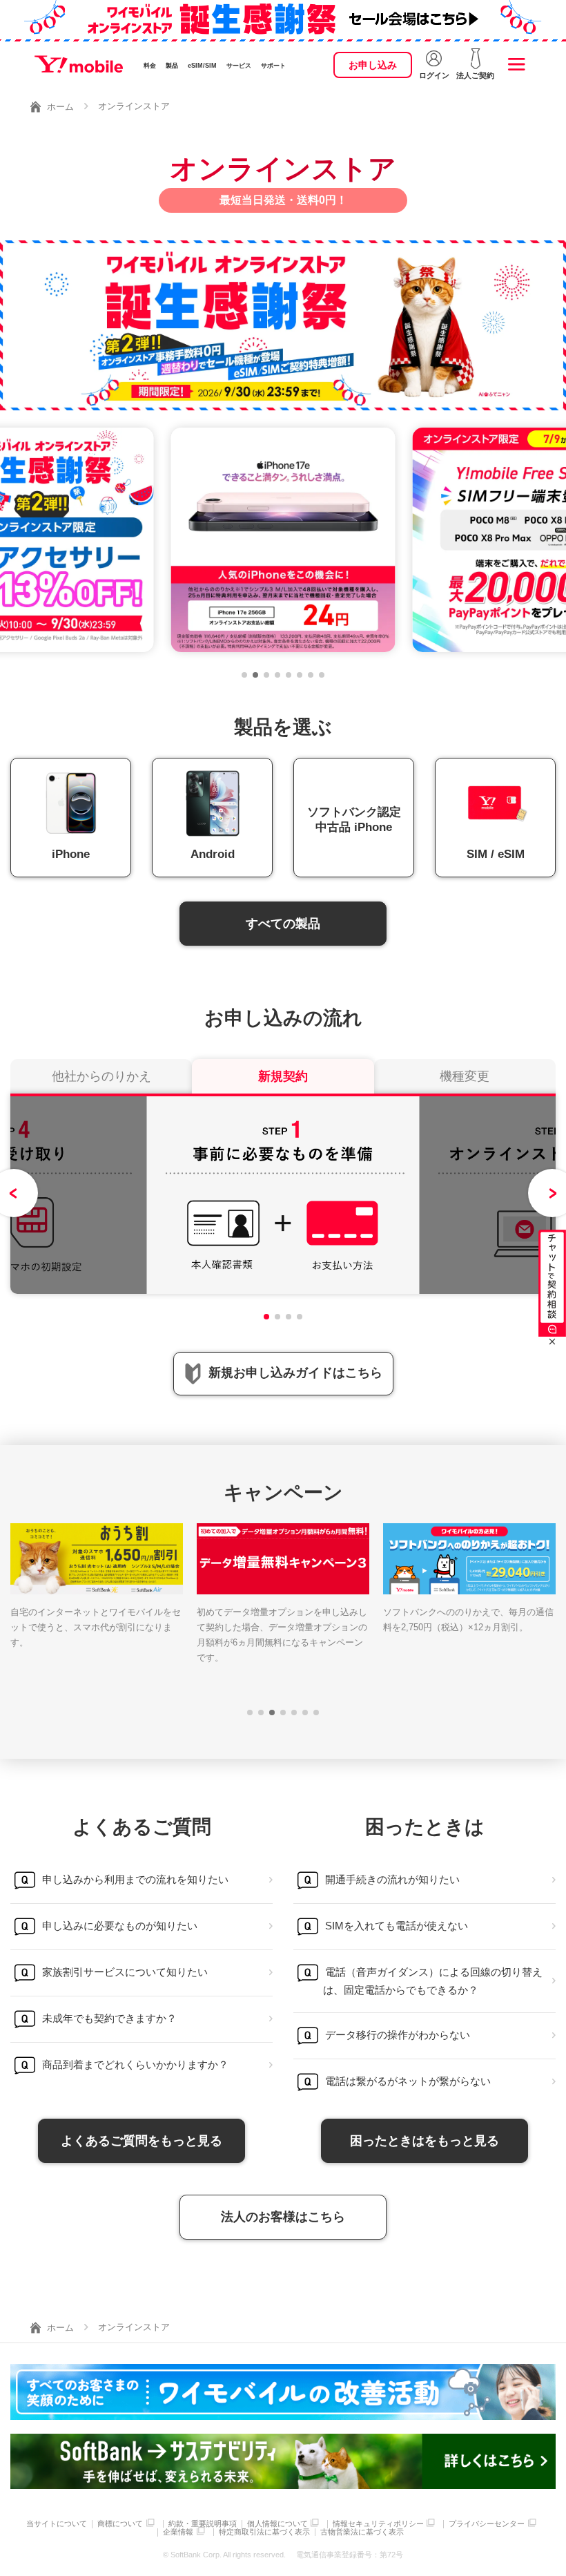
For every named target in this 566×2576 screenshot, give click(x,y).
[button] (244, 675)
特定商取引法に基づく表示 (264, 2532)
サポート (273, 66)
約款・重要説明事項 (203, 2524)
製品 (172, 66)
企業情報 (178, 2532)
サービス (239, 66)
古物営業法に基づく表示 (362, 2532)
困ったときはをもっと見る (424, 2141)
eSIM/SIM (202, 66)
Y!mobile (79, 64)
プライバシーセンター (487, 2524)
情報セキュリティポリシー (378, 2524)
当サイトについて (57, 2524)
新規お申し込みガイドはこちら (295, 1373)
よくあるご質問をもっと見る (141, 2141)
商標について (120, 2524)
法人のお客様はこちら (283, 2217)
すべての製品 (283, 924)
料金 (150, 66)
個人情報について (277, 2524)
